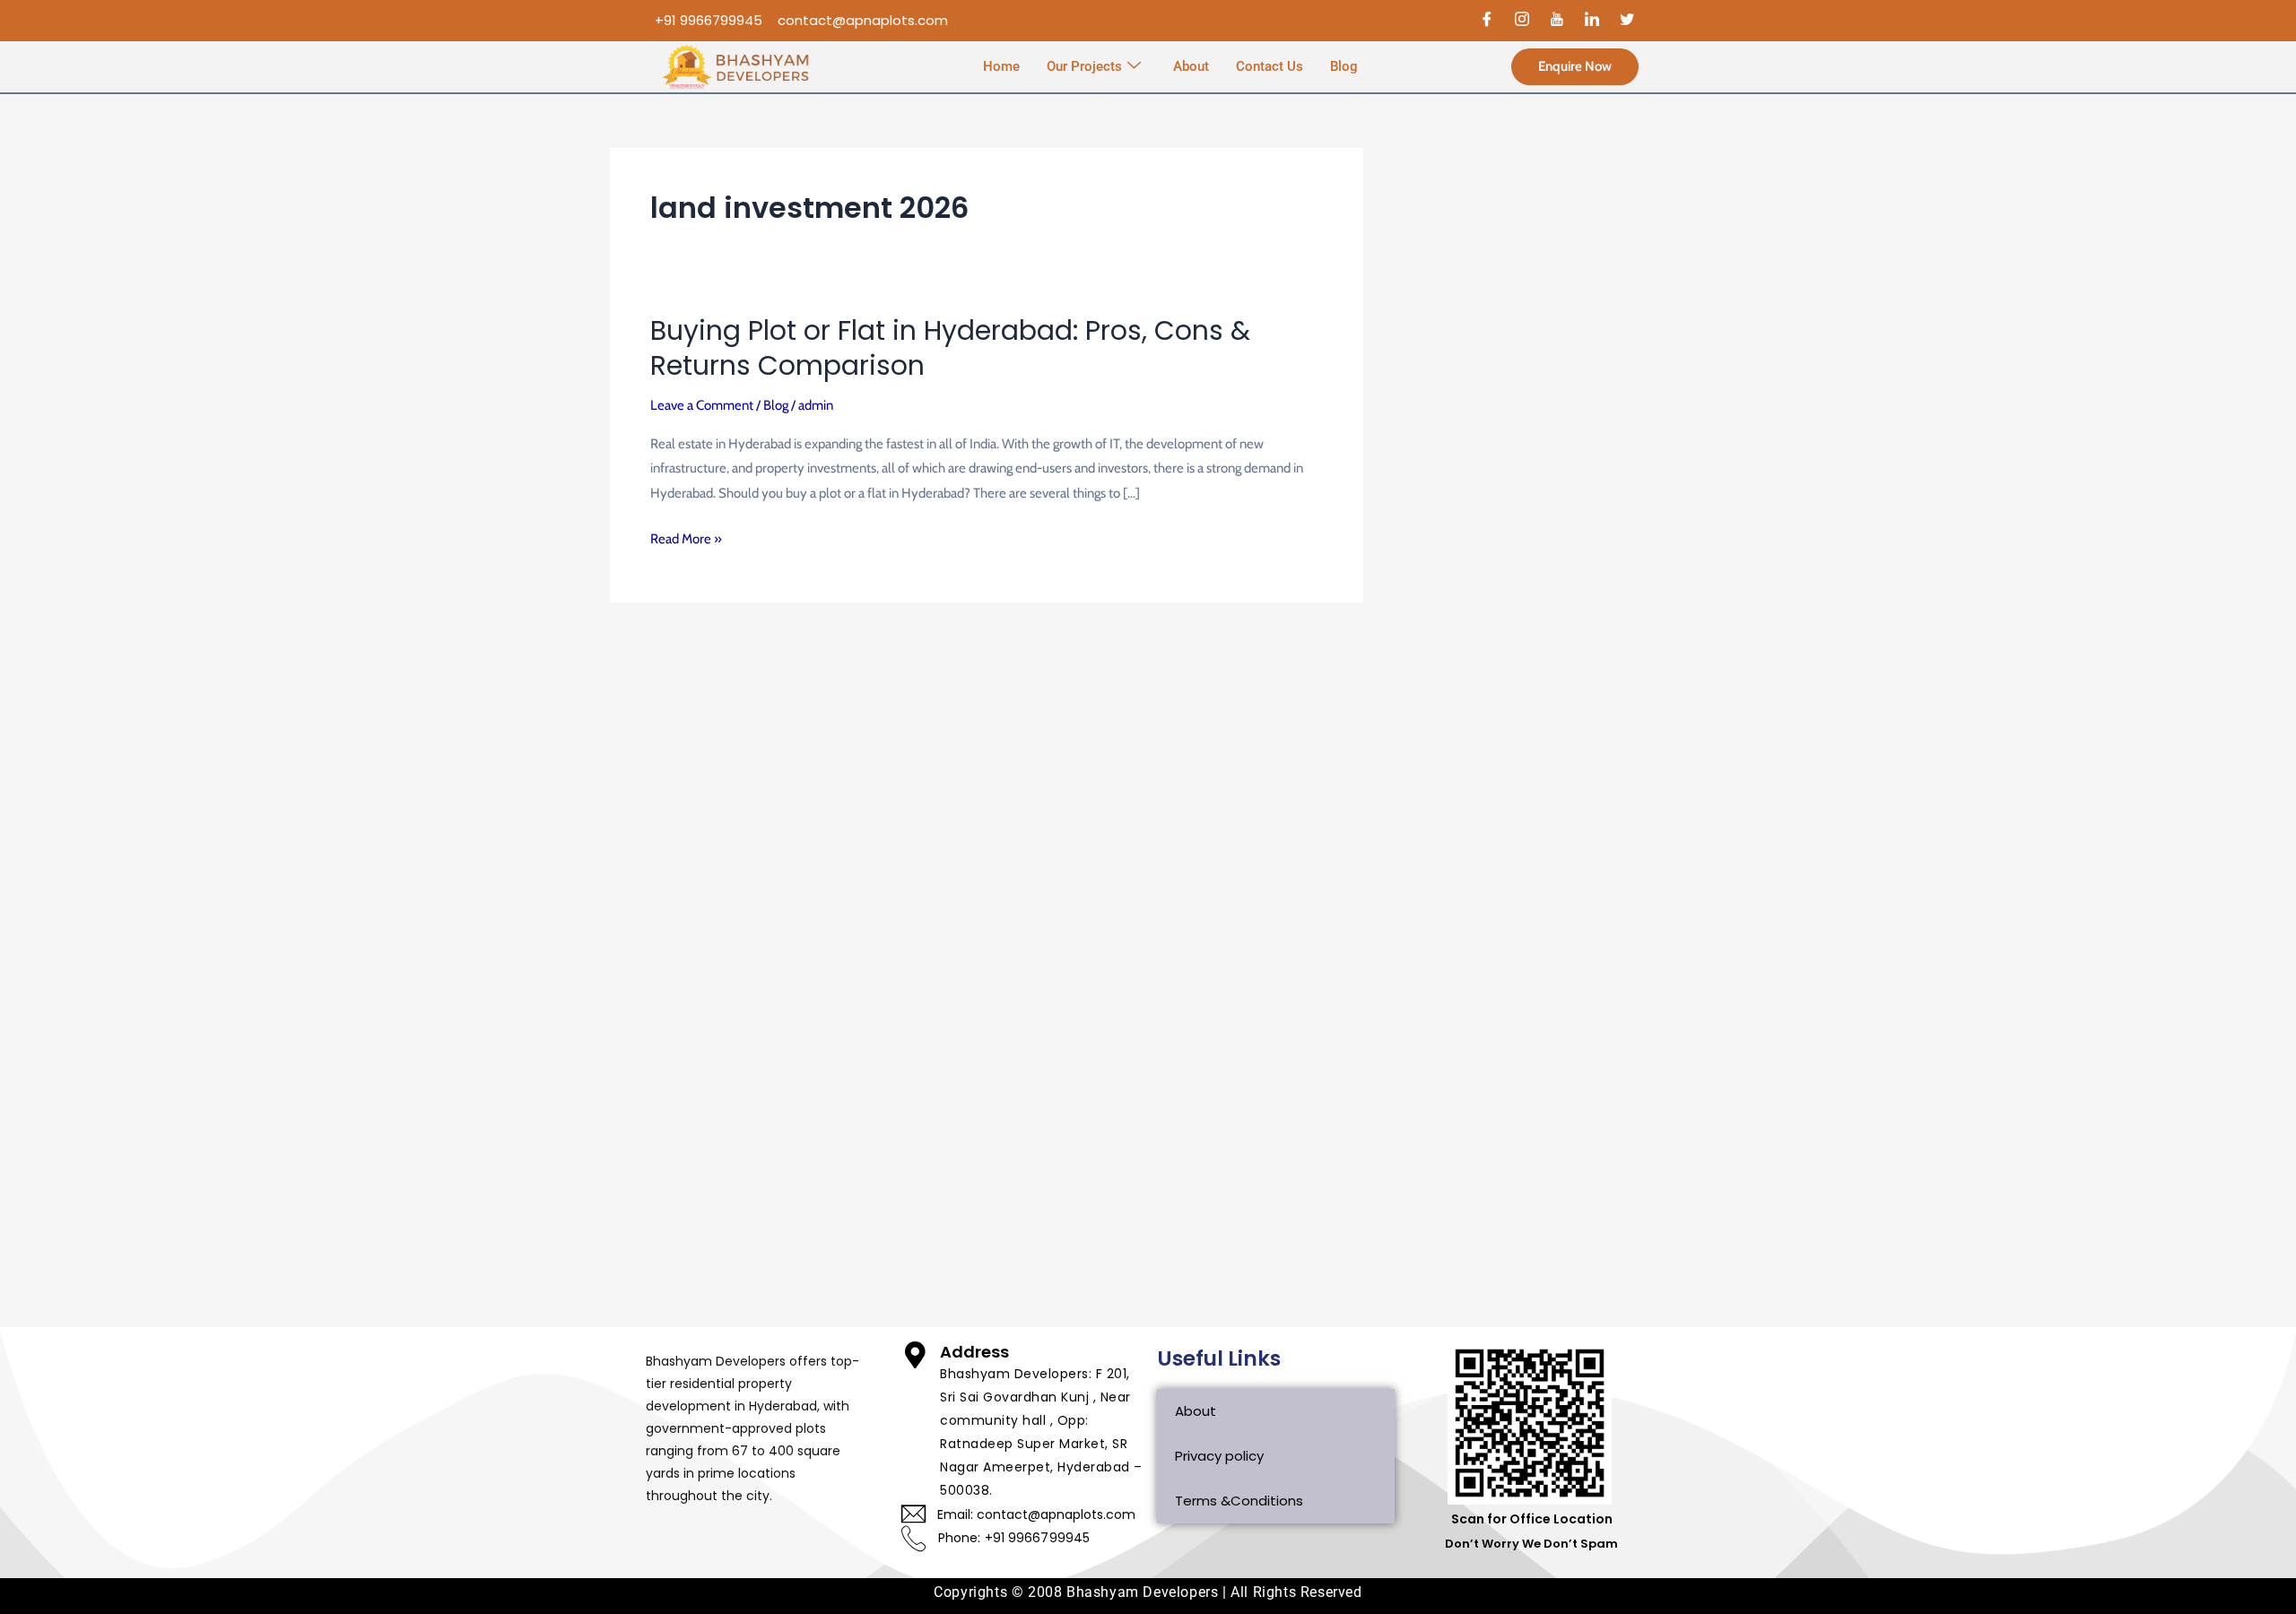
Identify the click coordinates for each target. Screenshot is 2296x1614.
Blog (1344, 66)
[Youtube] (1557, 21)
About (1191, 66)
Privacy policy (1219, 1456)
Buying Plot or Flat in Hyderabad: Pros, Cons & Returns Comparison (950, 348)
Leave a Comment (702, 405)
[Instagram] (1522, 21)
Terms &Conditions (1239, 1501)
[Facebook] (1487, 21)
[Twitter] (1627, 21)
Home (1001, 66)
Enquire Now (1575, 66)
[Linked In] (1592, 21)
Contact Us (1270, 66)
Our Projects (1084, 66)
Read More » (686, 540)
